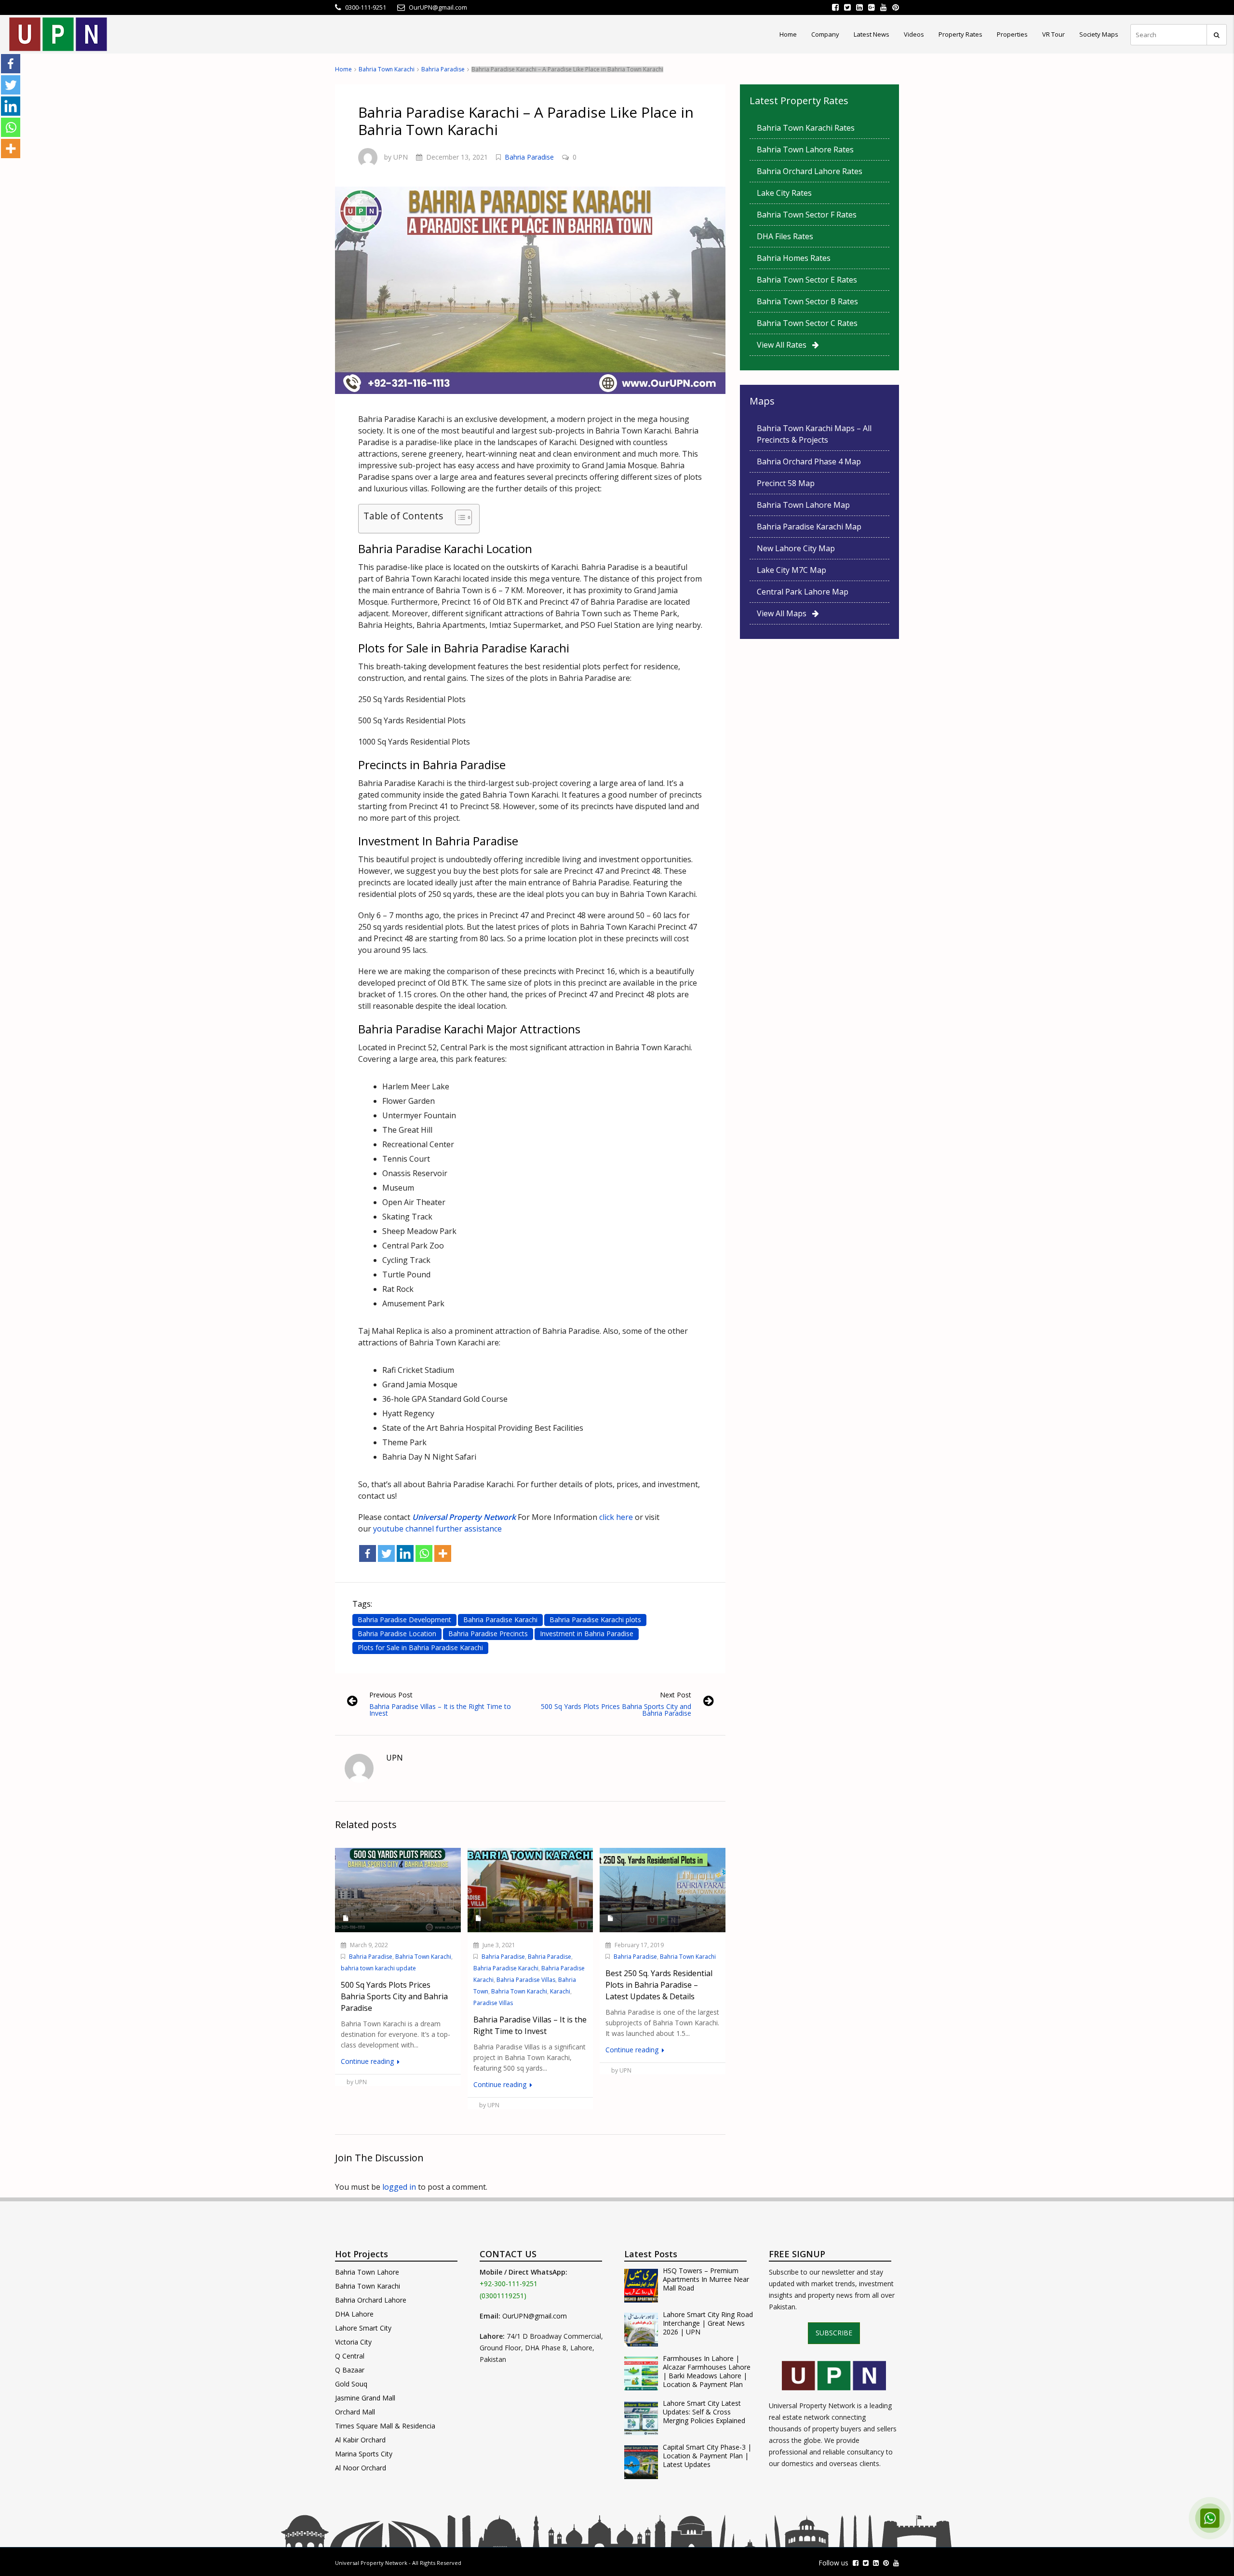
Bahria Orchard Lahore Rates (810, 171)
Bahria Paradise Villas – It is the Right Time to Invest (440, 1710)
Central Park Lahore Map (803, 592)
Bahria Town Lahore (367, 2272)
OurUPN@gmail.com (535, 2316)
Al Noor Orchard (361, 2468)
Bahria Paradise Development (404, 1620)
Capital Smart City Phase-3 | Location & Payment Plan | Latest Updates (707, 2456)
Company (825, 34)
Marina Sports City (364, 2454)
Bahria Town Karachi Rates (806, 128)
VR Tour (1053, 34)
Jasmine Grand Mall (365, 2398)
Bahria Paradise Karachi (500, 1620)
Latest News (872, 34)
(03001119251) (503, 2296)
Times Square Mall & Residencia (385, 2426)
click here (615, 1517)
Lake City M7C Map (791, 570)
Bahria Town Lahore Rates (805, 149)
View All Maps (785, 613)
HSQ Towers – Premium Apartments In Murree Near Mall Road (706, 2279)
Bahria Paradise (443, 69)
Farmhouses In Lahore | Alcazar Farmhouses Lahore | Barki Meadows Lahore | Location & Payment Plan (707, 2372)
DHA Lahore (354, 2314)
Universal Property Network (371, 2563)
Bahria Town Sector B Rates (807, 301)
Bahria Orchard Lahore (371, 2300)
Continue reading (368, 2061)
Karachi (560, 1991)
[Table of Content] (463, 517)
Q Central (350, 2356)
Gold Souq (351, 2384)
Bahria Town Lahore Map (803, 505)
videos (914, 34)
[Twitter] (386, 1553)
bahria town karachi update (378, 1968)
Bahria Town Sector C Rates (807, 323)
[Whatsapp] (424, 1553)
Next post (676, 1695)
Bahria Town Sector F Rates (807, 215)
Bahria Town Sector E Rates (807, 280)
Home (788, 34)
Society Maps (1099, 34)
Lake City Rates (784, 193)
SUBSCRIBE (834, 2333)
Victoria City (353, 2342)
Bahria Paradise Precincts (488, 1634)
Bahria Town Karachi (387, 69)
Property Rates (960, 34)
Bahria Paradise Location (397, 1634)
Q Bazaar (350, 2370)
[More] (443, 1553)
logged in (399, 2187)
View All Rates (785, 345)
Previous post (391, 1695)
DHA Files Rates (785, 236)
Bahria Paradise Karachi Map (809, 527)
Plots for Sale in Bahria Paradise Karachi (420, 1647)
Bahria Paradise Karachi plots (595, 1620)
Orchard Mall (355, 2412)
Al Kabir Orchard (360, 2440)
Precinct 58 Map (786, 483)
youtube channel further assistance (437, 1529)
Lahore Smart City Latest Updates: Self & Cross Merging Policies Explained (704, 2412)
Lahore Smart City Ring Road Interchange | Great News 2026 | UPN (708, 2323)
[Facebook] (368, 1553)
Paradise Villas (493, 2003)
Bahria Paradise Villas (526, 1980)
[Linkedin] (405, 1553)
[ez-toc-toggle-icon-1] (459, 519)
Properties (1012, 34)
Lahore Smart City (363, 2328)
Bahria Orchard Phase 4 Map (809, 461)
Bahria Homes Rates (794, 258)
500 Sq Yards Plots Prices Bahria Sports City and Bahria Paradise (616, 1710)
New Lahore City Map (796, 548)
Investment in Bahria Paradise (587, 1634)
